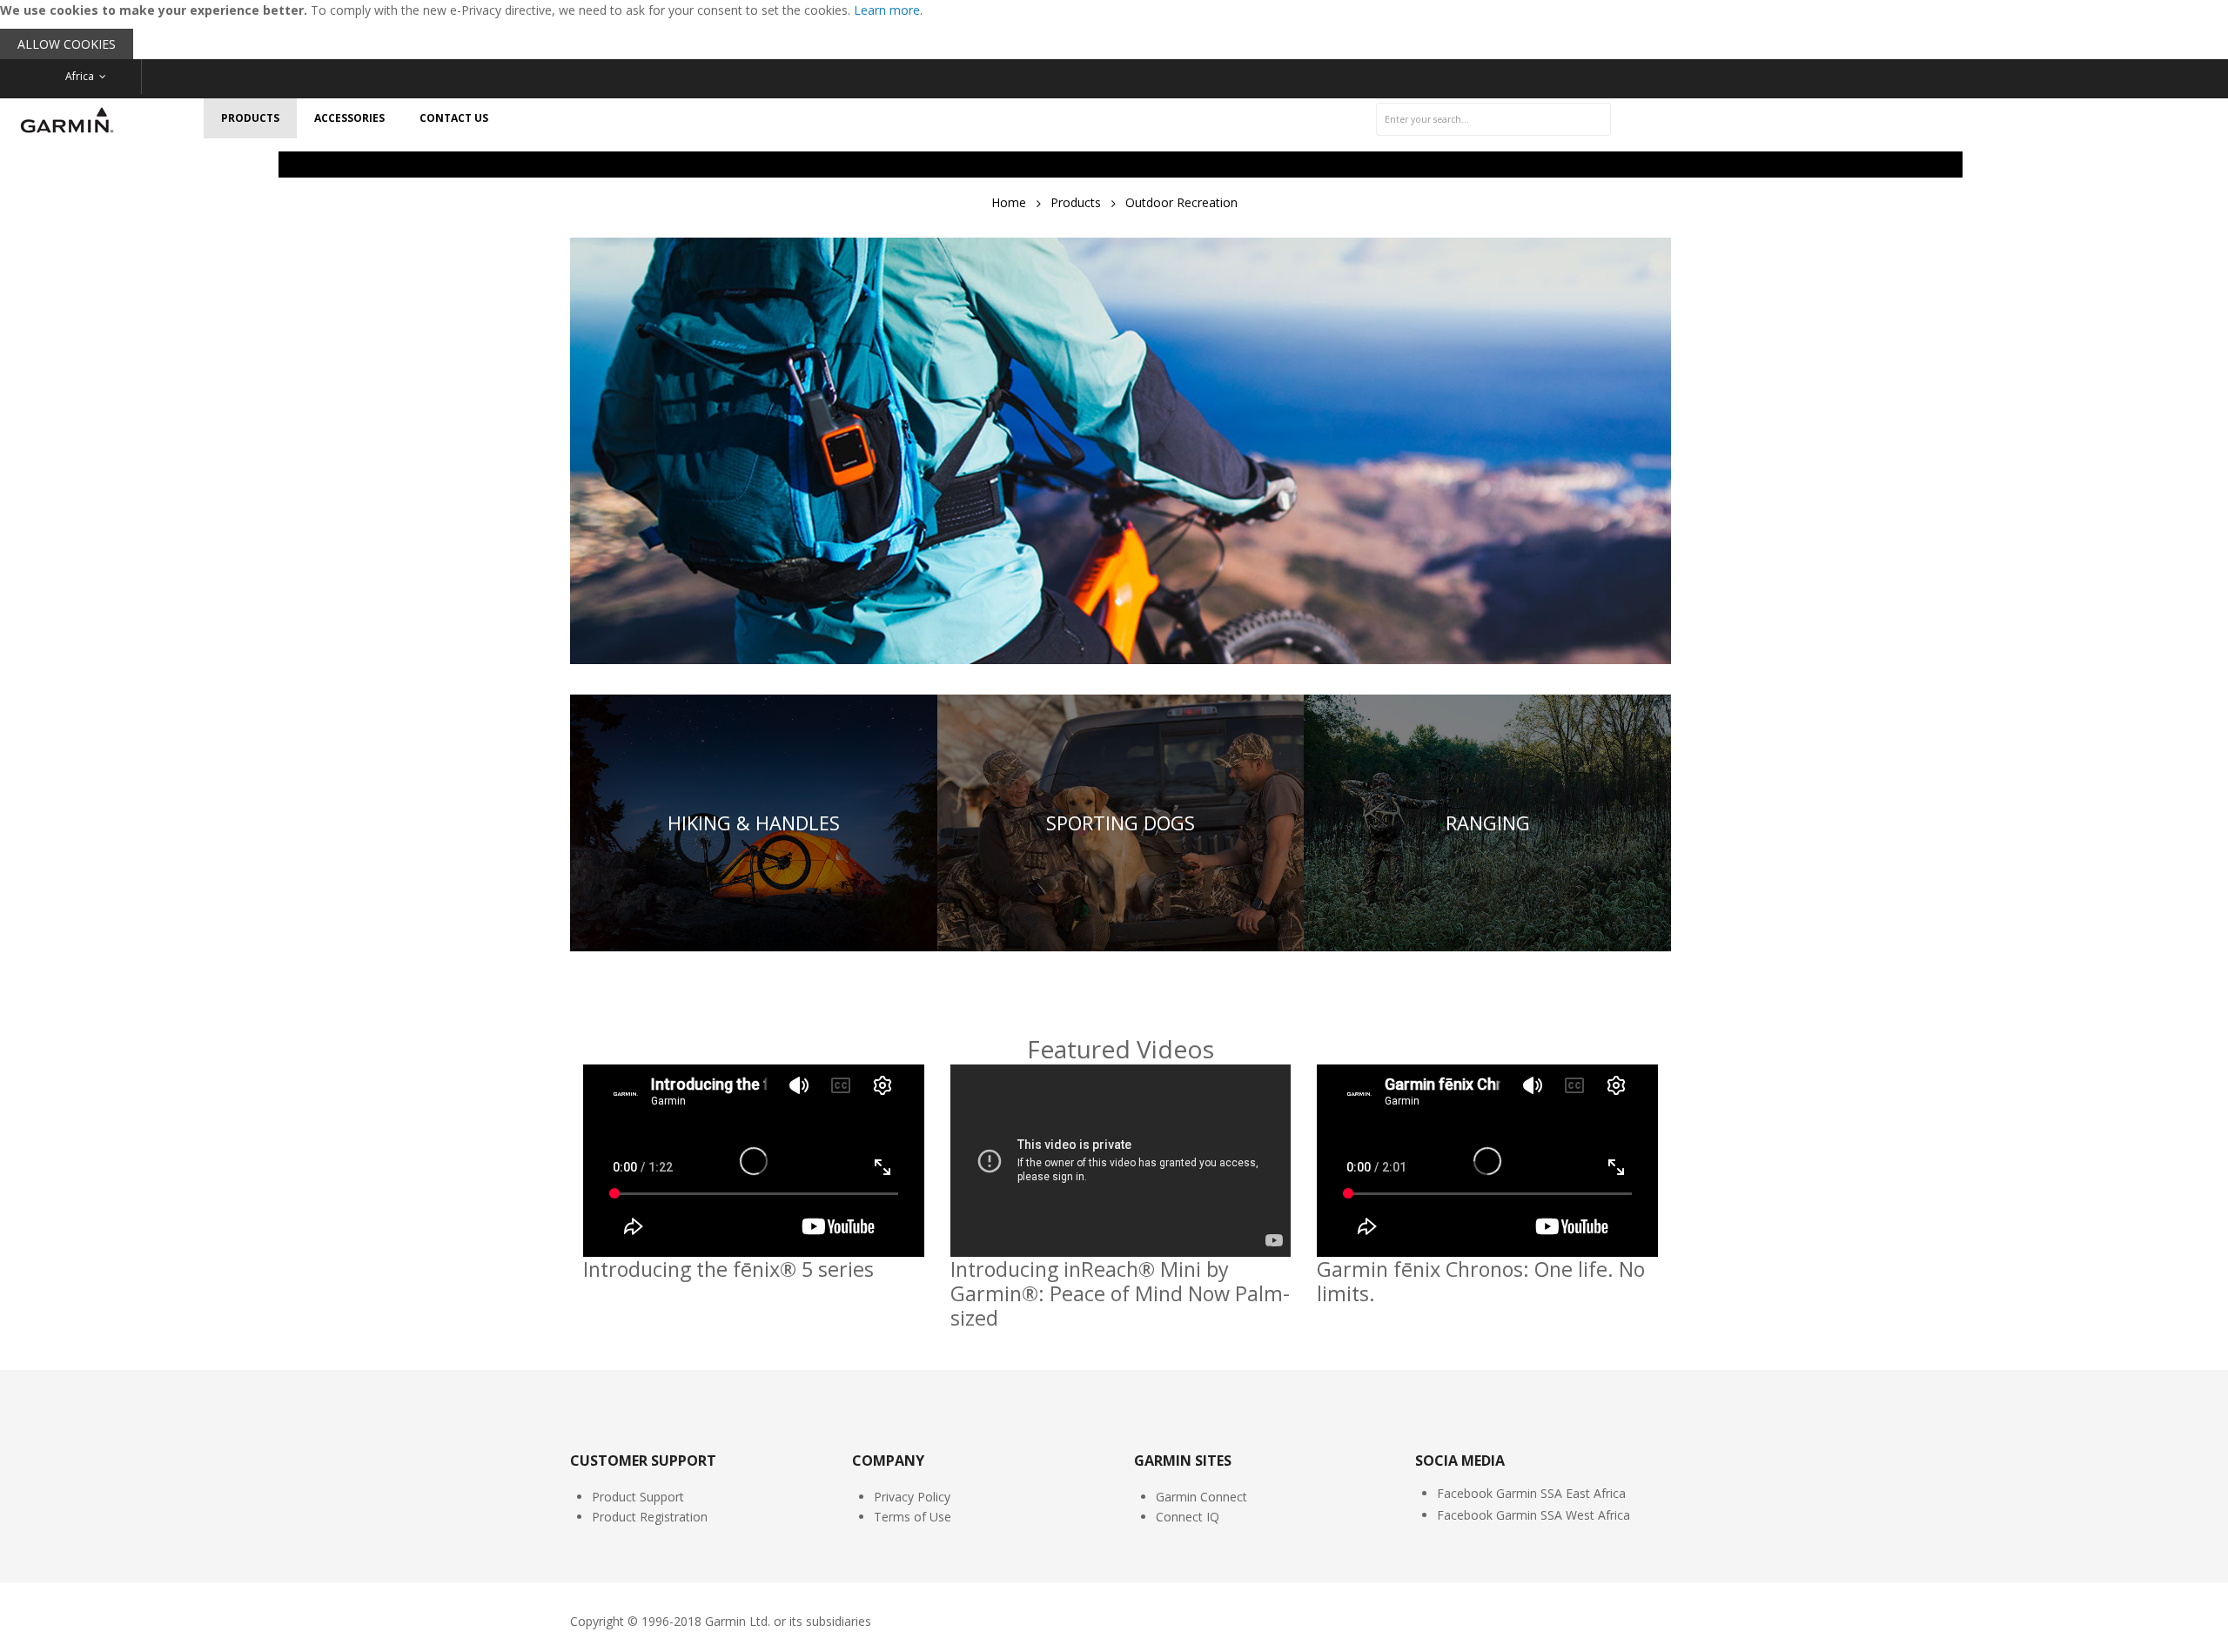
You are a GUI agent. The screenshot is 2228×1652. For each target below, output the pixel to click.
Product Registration (650, 1517)
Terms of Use (913, 1517)
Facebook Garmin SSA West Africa (1533, 1515)
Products (1076, 202)
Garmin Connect (1201, 1497)
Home (1009, 202)
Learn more (887, 10)
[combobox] (1493, 119)
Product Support (638, 1497)
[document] (1114, 30)
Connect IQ (1188, 1517)
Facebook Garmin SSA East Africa (1531, 1493)
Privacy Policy (912, 1497)
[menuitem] (250, 118)
